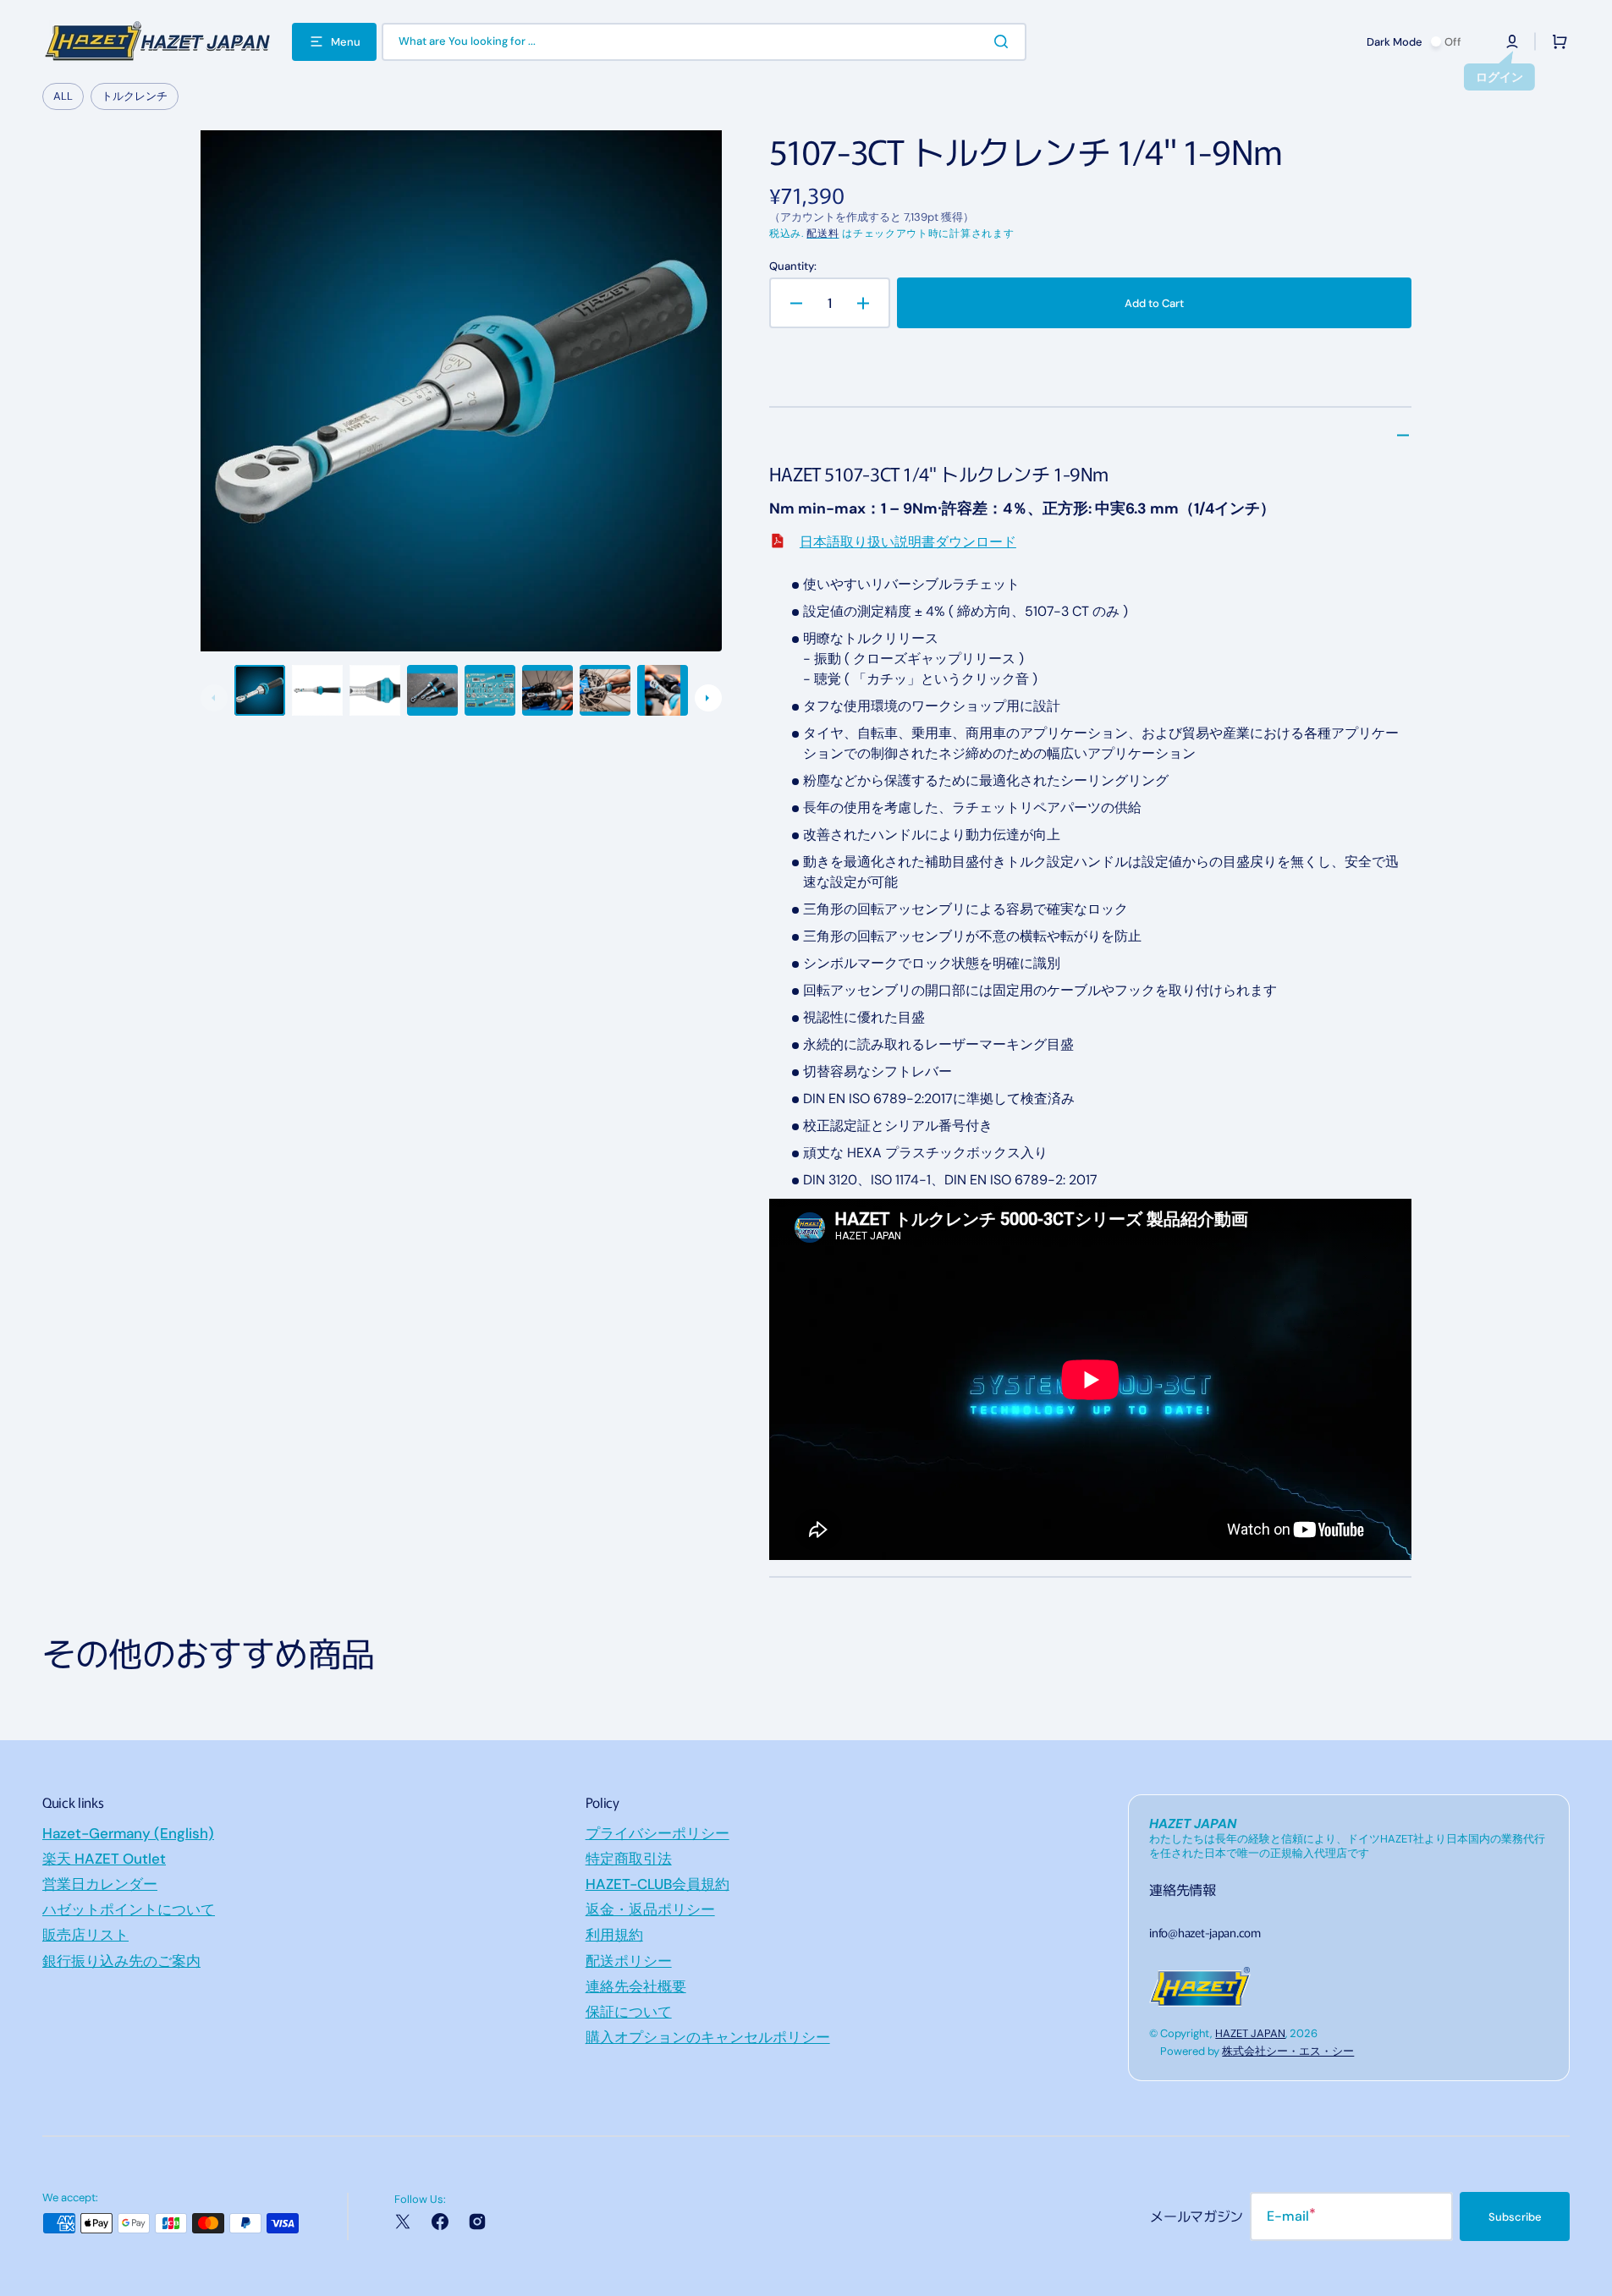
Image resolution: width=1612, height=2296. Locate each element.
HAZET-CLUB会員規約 (657, 1884)
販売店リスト (85, 1935)
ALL (63, 96)
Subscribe (1515, 2217)
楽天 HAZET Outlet (104, 1859)
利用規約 (614, 1935)
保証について (629, 2012)
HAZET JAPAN (1250, 2033)
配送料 (823, 233)
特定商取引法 (629, 1859)
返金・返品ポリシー (650, 1909)
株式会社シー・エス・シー (1288, 2051)
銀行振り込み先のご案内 (121, 1961)
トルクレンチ (135, 96)
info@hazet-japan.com (1205, 1932)
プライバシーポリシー (657, 1833)
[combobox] (704, 42)
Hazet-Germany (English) (128, 1833)
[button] (1512, 41)
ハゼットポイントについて (129, 1909)
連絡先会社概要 (636, 1986)
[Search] (1004, 41)
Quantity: (793, 266)
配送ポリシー (629, 1961)
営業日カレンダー (100, 1884)
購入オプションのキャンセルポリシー (708, 2037)
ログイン (1499, 77)
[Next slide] (708, 698)
